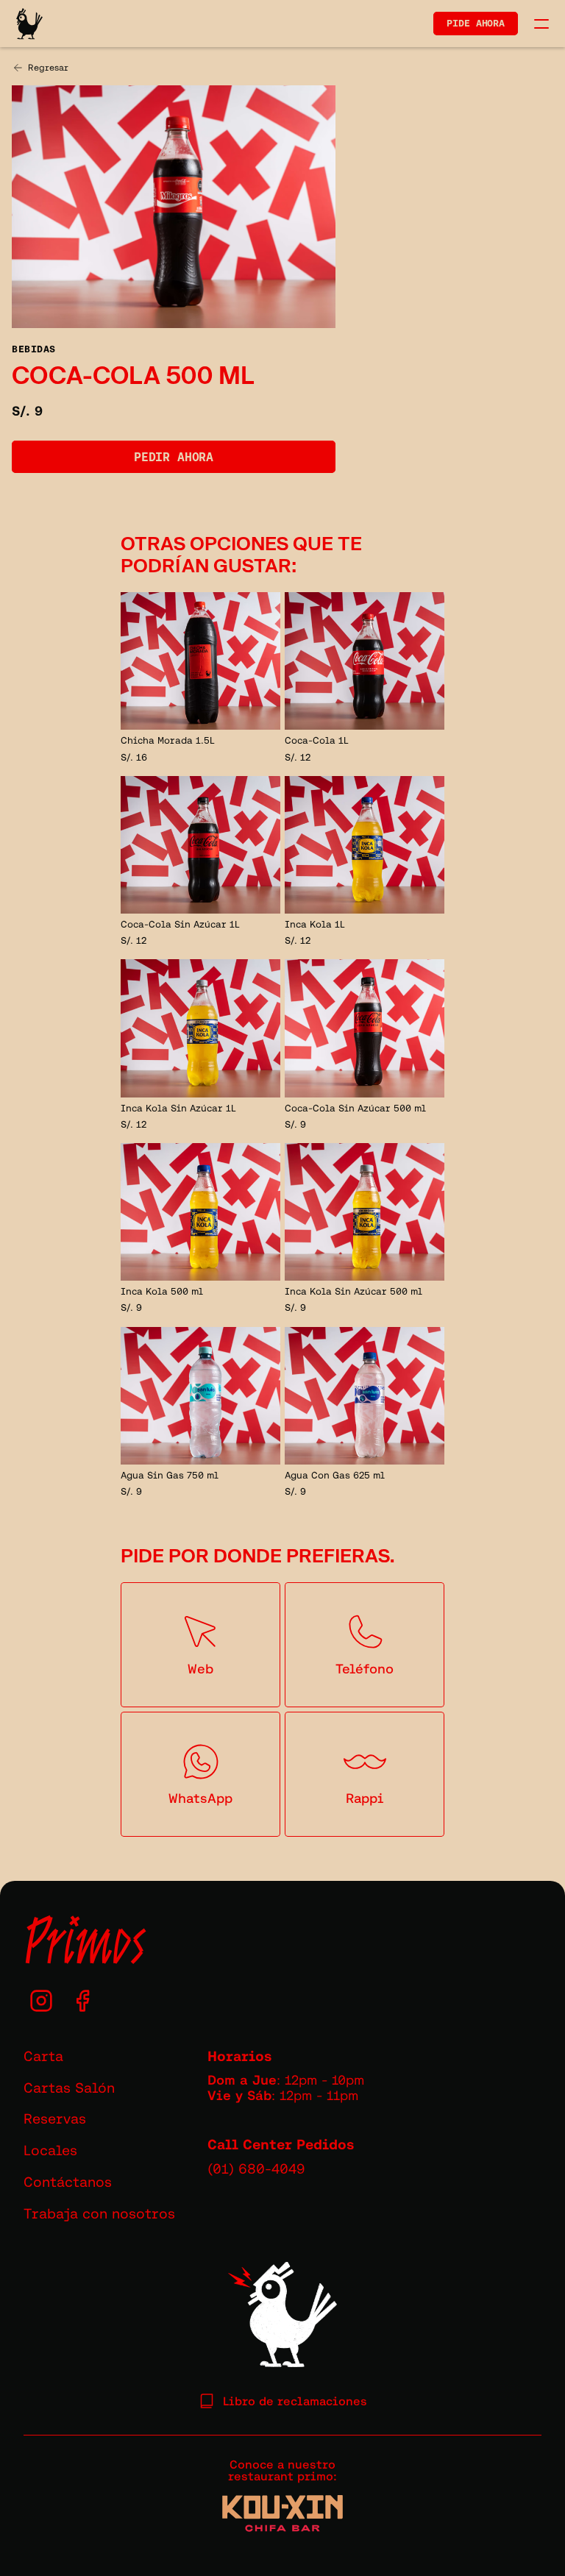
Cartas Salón (69, 2088)
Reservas (55, 2118)
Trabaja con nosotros (99, 2213)
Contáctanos (68, 2182)
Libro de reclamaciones (295, 2401)
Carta (43, 2056)
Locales (50, 2150)
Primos (85, 1940)
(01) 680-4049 (256, 2168)
